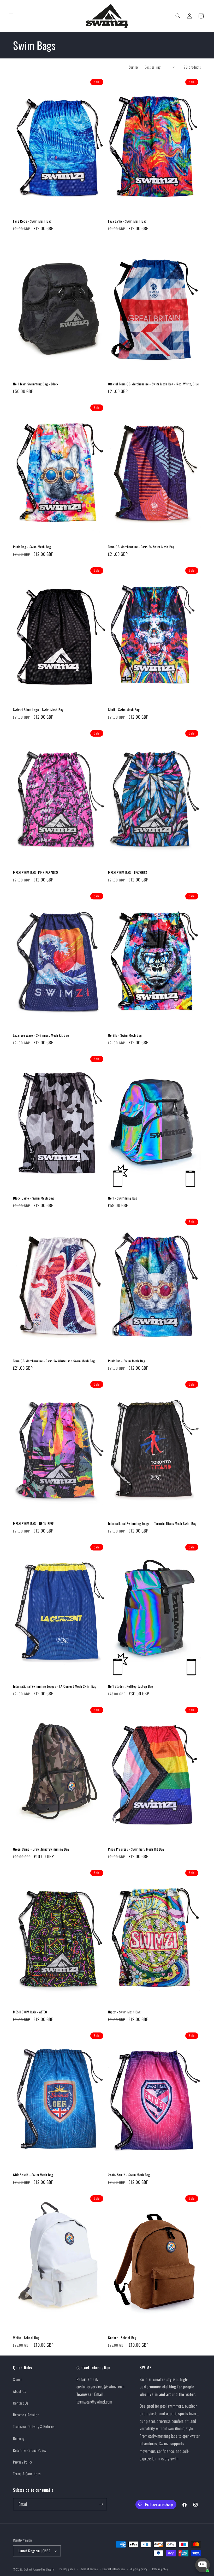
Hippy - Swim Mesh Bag (124, 2012)
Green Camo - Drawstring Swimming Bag (41, 1849)
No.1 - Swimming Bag (123, 1198)
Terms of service (89, 2569)
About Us (20, 2391)
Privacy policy (67, 2569)
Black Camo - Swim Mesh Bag (34, 1198)
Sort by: (134, 67)
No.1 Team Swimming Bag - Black (36, 384)
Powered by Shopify (44, 2569)
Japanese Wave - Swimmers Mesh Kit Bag (41, 1035)
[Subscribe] (101, 2504)
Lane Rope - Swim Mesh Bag (32, 221)
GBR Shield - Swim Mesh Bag (33, 2175)
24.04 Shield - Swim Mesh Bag (129, 2175)
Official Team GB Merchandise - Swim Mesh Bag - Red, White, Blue (153, 384)
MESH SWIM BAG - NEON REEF (33, 1523)
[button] (11, 16)
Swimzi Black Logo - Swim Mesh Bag (38, 710)
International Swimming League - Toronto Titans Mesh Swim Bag (152, 1523)
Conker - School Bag (122, 2338)
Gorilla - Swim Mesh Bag (125, 1035)
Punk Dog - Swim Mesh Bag (32, 547)
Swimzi (28, 2569)
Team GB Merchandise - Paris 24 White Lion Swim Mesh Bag (54, 1361)
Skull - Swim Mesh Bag (124, 710)
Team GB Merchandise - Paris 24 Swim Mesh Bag (141, 547)
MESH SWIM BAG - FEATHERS (127, 872)
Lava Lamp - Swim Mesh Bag (127, 221)
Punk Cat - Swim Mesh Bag (127, 1361)
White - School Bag (26, 2338)
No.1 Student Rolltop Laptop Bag (131, 1686)
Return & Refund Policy (30, 2450)
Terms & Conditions (27, 2474)
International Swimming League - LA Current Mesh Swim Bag (55, 1686)
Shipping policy (139, 2569)
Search (18, 2379)
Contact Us (21, 2403)
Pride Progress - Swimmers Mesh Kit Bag (136, 1849)
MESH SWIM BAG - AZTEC (30, 2012)
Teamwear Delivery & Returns (34, 2426)
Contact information (114, 2569)
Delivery (19, 2438)
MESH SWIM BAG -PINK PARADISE (36, 872)
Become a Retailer (26, 2415)
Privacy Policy (23, 2462)
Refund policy (160, 2569)
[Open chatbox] (203, 2565)
